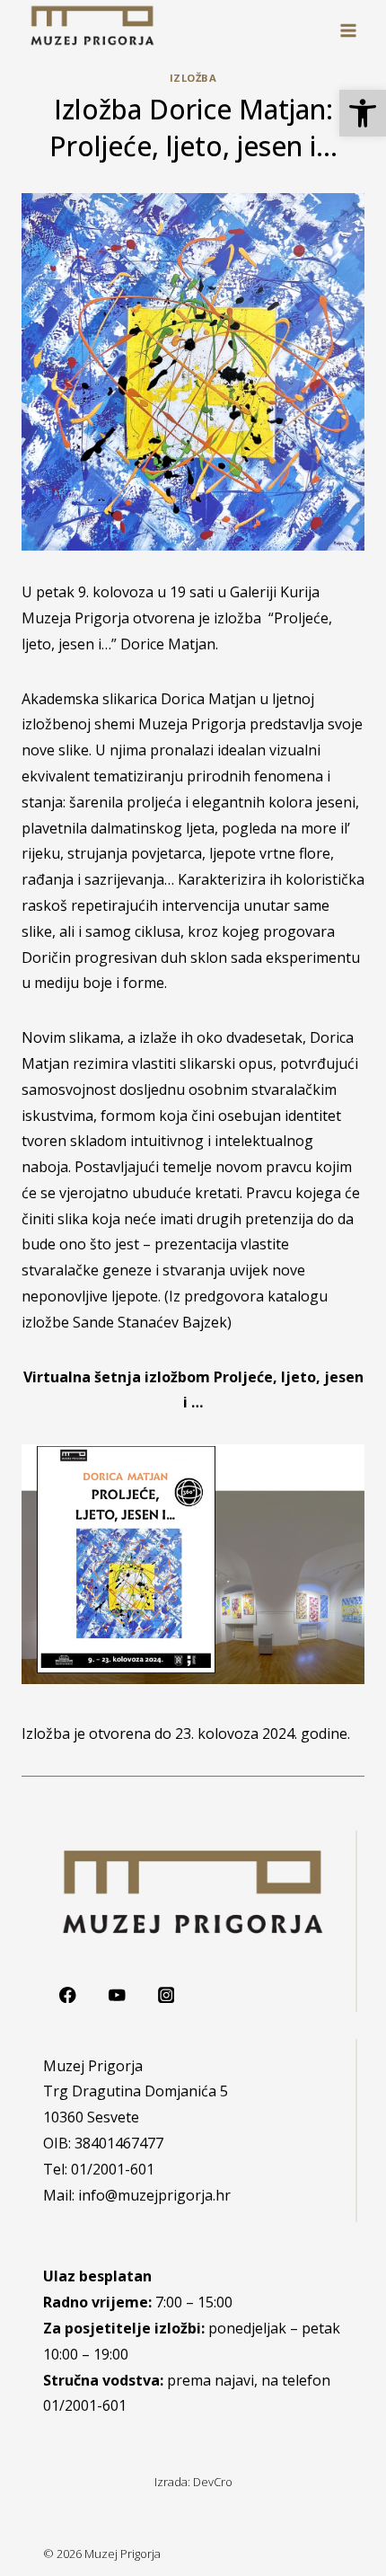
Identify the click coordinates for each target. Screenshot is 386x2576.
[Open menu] (348, 30)
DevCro (213, 2482)
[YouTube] (117, 1995)
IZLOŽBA (193, 78)
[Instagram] (166, 1995)
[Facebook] (68, 1995)
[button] (363, 113)
